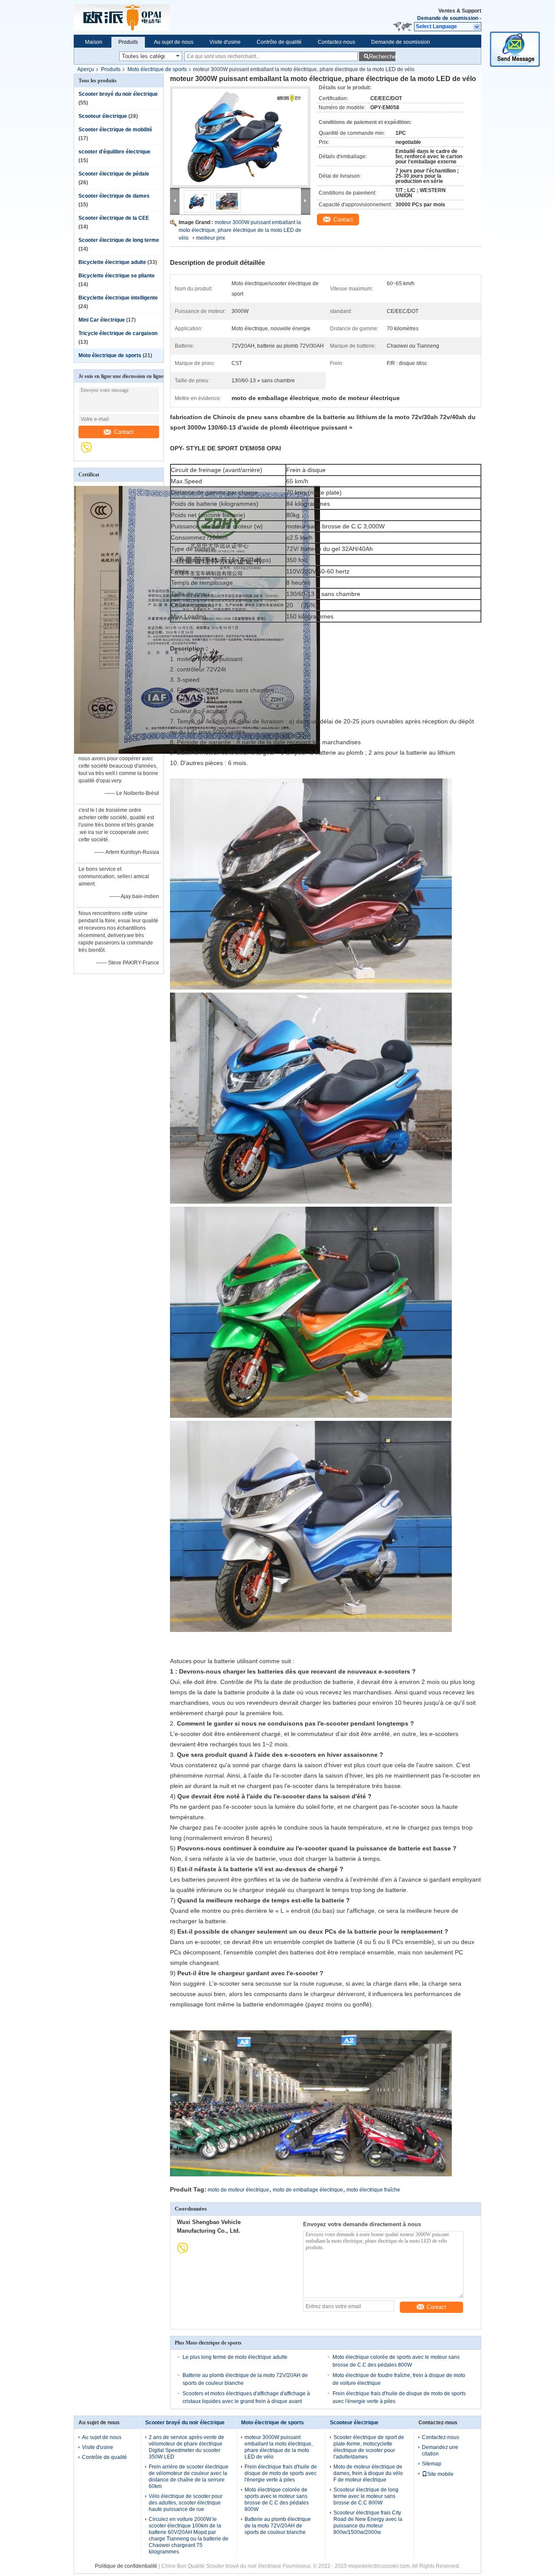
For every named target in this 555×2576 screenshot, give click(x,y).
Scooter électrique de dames (114, 196)
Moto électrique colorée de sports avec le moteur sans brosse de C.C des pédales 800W (277, 2499)
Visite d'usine (225, 42)
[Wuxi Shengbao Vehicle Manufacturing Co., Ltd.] (91, 452)
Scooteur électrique (103, 116)
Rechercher (382, 57)
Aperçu (86, 69)
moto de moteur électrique (238, 2190)
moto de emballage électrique (308, 2190)
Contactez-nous (336, 42)
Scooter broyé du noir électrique (118, 94)
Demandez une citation (440, 2451)
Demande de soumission (448, 18)
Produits (128, 42)
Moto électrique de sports (157, 69)
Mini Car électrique (102, 320)
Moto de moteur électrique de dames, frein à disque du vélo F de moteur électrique (368, 2473)
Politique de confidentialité (126, 2566)
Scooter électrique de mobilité (115, 130)
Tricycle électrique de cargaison (118, 333)
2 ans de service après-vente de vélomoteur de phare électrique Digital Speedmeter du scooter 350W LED (186, 2447)
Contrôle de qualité (279, 42)
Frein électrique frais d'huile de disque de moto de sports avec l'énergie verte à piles (281, 2473)
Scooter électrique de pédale (114, 174)
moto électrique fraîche (373, 2190)
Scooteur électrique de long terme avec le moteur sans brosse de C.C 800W (366, 2496)
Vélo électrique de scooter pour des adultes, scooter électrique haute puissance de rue (186, 2503)
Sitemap (432, 2464)
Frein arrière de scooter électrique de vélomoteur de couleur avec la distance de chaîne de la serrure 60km (189, 2477)
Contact (124, 432)
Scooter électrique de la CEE (114, 218)
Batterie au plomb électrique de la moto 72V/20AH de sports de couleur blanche (278, 2526)
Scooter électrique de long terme (119, 240)
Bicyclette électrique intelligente (118, 298)
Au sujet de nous (174, 42)
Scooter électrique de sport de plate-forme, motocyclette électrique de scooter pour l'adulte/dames (369, 2447)
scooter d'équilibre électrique (114, 152)
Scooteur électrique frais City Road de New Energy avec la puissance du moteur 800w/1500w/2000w (368, 2522)
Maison (94, 42)
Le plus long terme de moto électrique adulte (235, 2357)
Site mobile (440, 2474)
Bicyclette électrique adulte (112, 262)
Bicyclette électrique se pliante (117, 276)
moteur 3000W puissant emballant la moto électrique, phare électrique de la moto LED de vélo (240, 230)
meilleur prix (211, 238)
